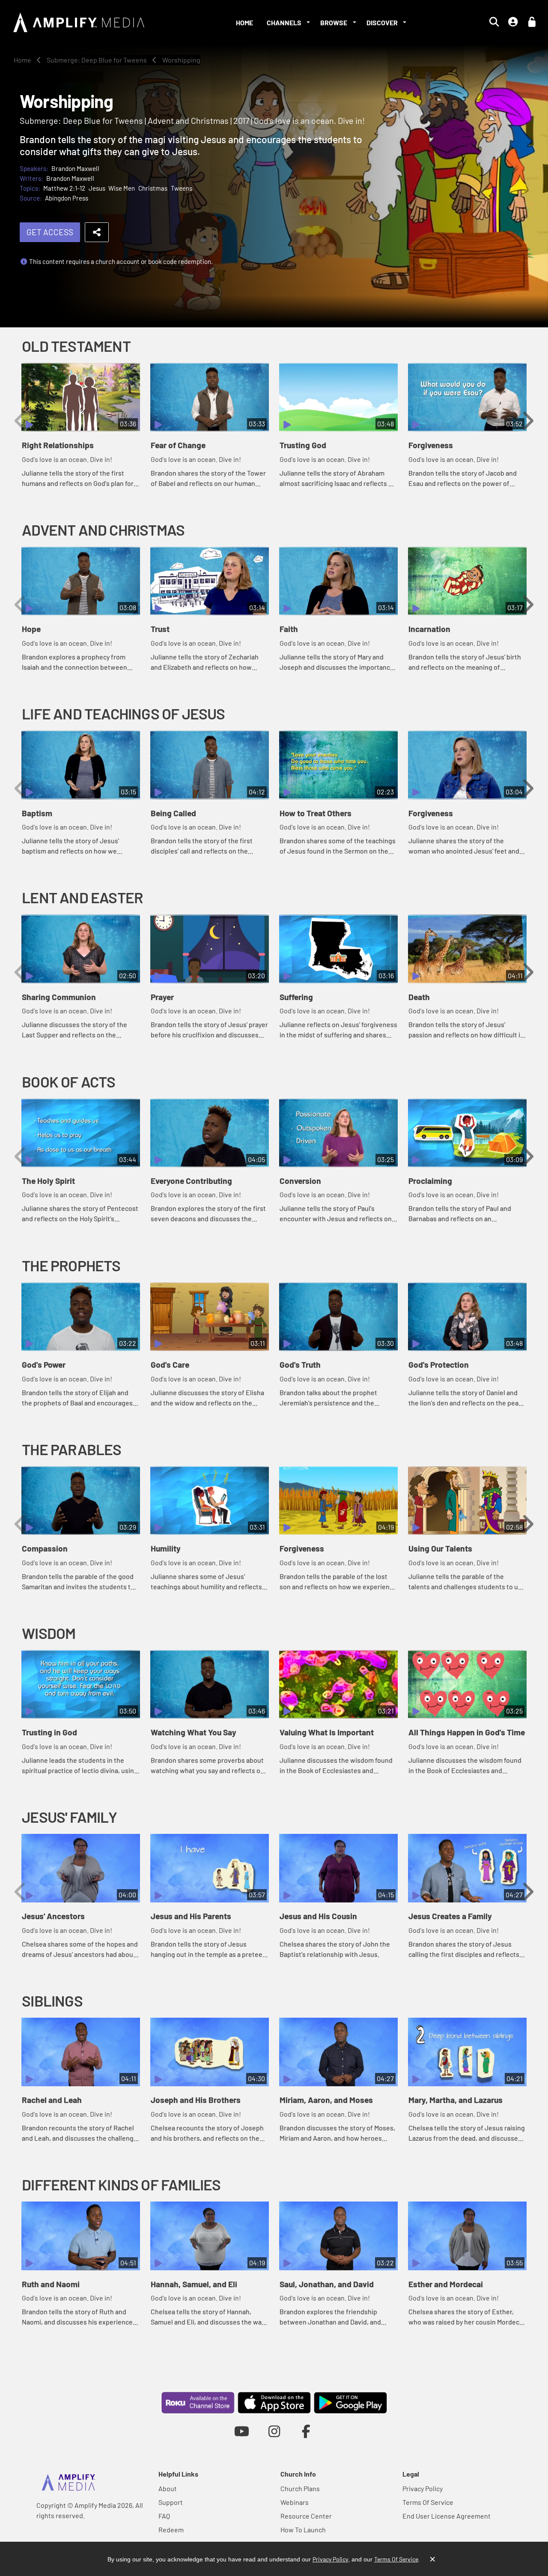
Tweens (182, 188)
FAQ (164, 2516)
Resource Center (306, 2516)
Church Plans (300, 2488)
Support (171, 2502)
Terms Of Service (428, 2502)
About (168, 2488)
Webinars (295, 2502)
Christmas (153, 188)
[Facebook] (306, 2431)
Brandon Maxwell (75, 168)
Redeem (171, 2530)
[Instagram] (274, 2431)
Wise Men (122, 188)
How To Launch (303, 2530)
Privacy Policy (423, 2488)
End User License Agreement (447, 2516)
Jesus (97, 188)
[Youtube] (242, 2431)
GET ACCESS (50, 232)
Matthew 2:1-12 (64, 188)
